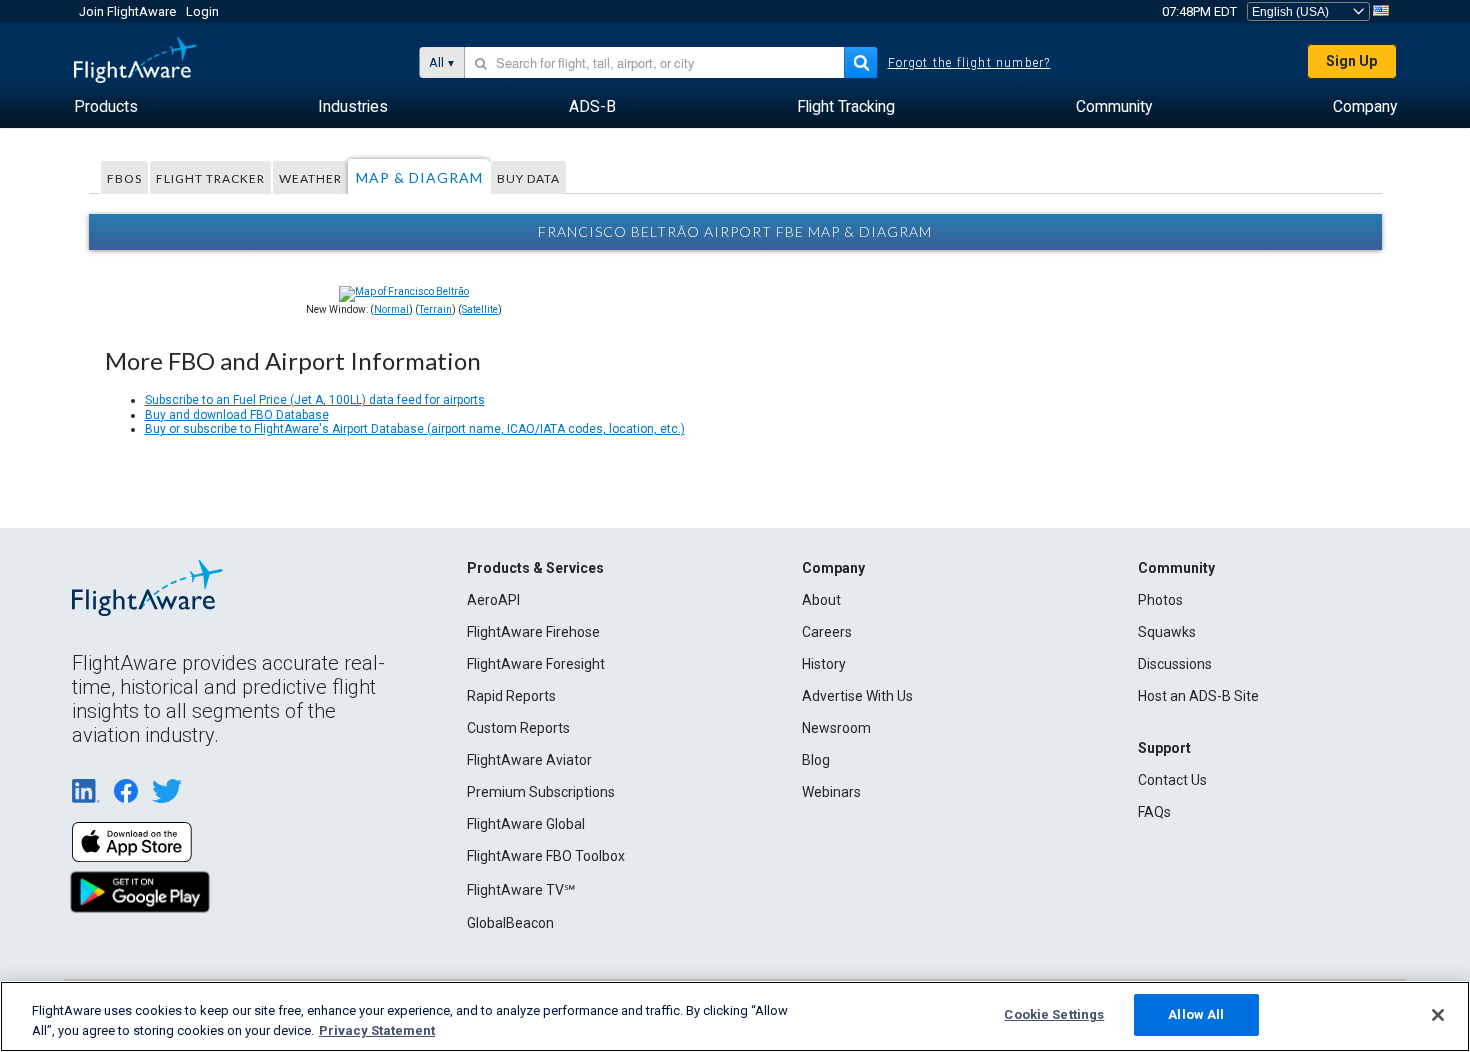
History (824, 664)
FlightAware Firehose (533, 632)
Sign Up (1351, 61)
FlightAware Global (526, 824)
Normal (391, 309)
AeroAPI (493, 600)
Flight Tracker (210, 178)
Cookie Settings (1054, 1014)
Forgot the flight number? (969, 63)
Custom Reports (518, 728)
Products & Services (535, 568)
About (821, 600)
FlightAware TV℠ (521, 890)
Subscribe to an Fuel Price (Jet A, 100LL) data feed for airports (315, 400)
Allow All (1196, 1014)
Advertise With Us (857, 696)
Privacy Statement (377, 1030)
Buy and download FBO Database (237, 415)
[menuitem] (106, 107)
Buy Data (528, 178)
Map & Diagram (419, 177)
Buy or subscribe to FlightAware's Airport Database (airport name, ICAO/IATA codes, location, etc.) (415, 429)
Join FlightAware (127, 11)
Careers (827, 632)
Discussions (1175, 664)
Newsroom (836, 728)
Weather (310, 178)
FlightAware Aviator (529, 760)
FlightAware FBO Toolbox (546, 856)
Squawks (1167, 632)
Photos (1160, 600)
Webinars (831, 792)
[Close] (1438, 1015)
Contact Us (1172, 780)
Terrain (435, 309)
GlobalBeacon (510, 923)
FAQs (1154, 812)
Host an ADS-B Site (1198, 696)
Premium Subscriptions (541, 792)
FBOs (124, 178)
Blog (816, 760)
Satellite (480, 309)
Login (202, 11)
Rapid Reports (511, 696)
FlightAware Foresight (536, 664)
